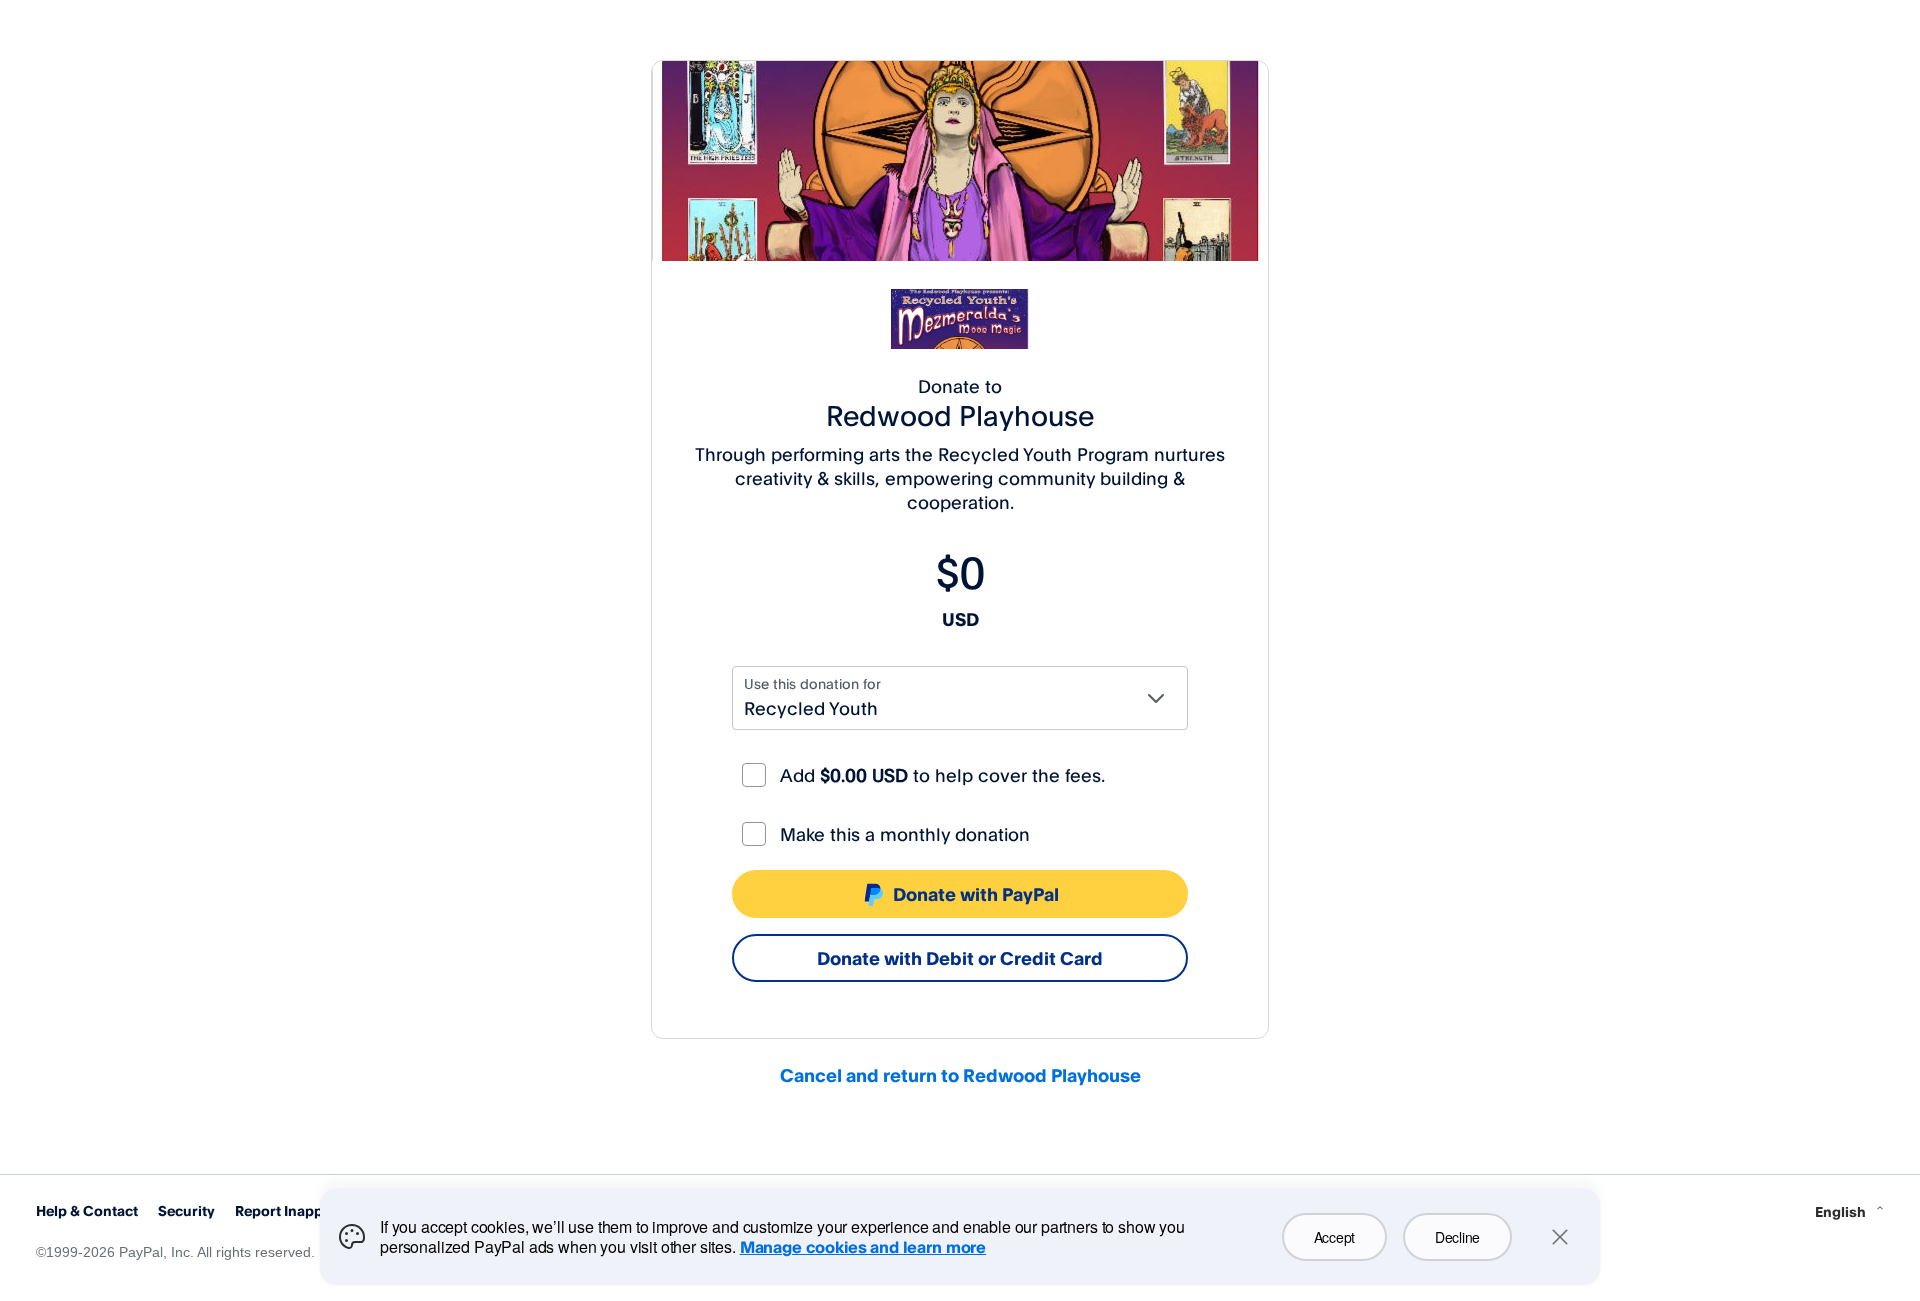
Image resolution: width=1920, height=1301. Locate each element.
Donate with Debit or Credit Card (960, 958)
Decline (1457, 1237)
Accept (1334, 1237)
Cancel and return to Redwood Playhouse (960, 1075)
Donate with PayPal (976, 894)
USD (960, 619)
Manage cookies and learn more (863, 1247)
